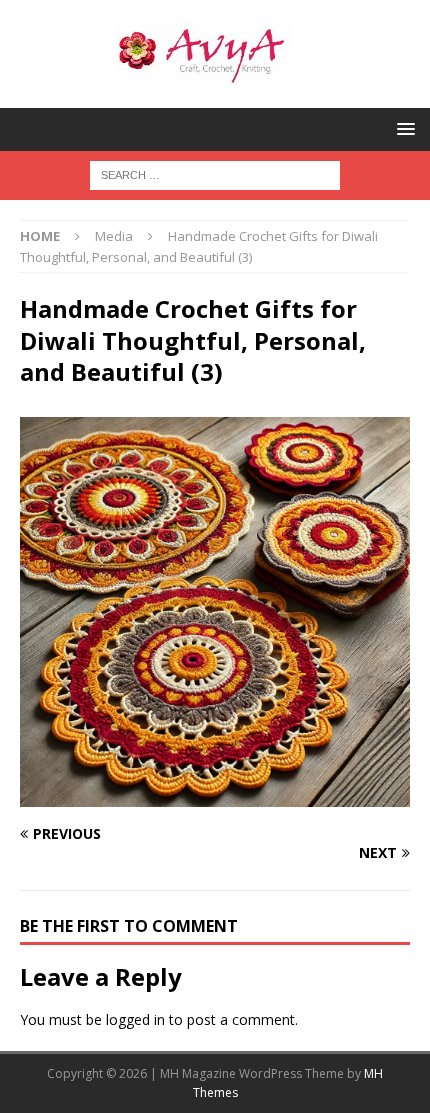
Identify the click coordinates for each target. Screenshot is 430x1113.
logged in (135, 1019)
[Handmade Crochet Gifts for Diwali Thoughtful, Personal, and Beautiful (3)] (215, 795)
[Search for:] (215, 173)
